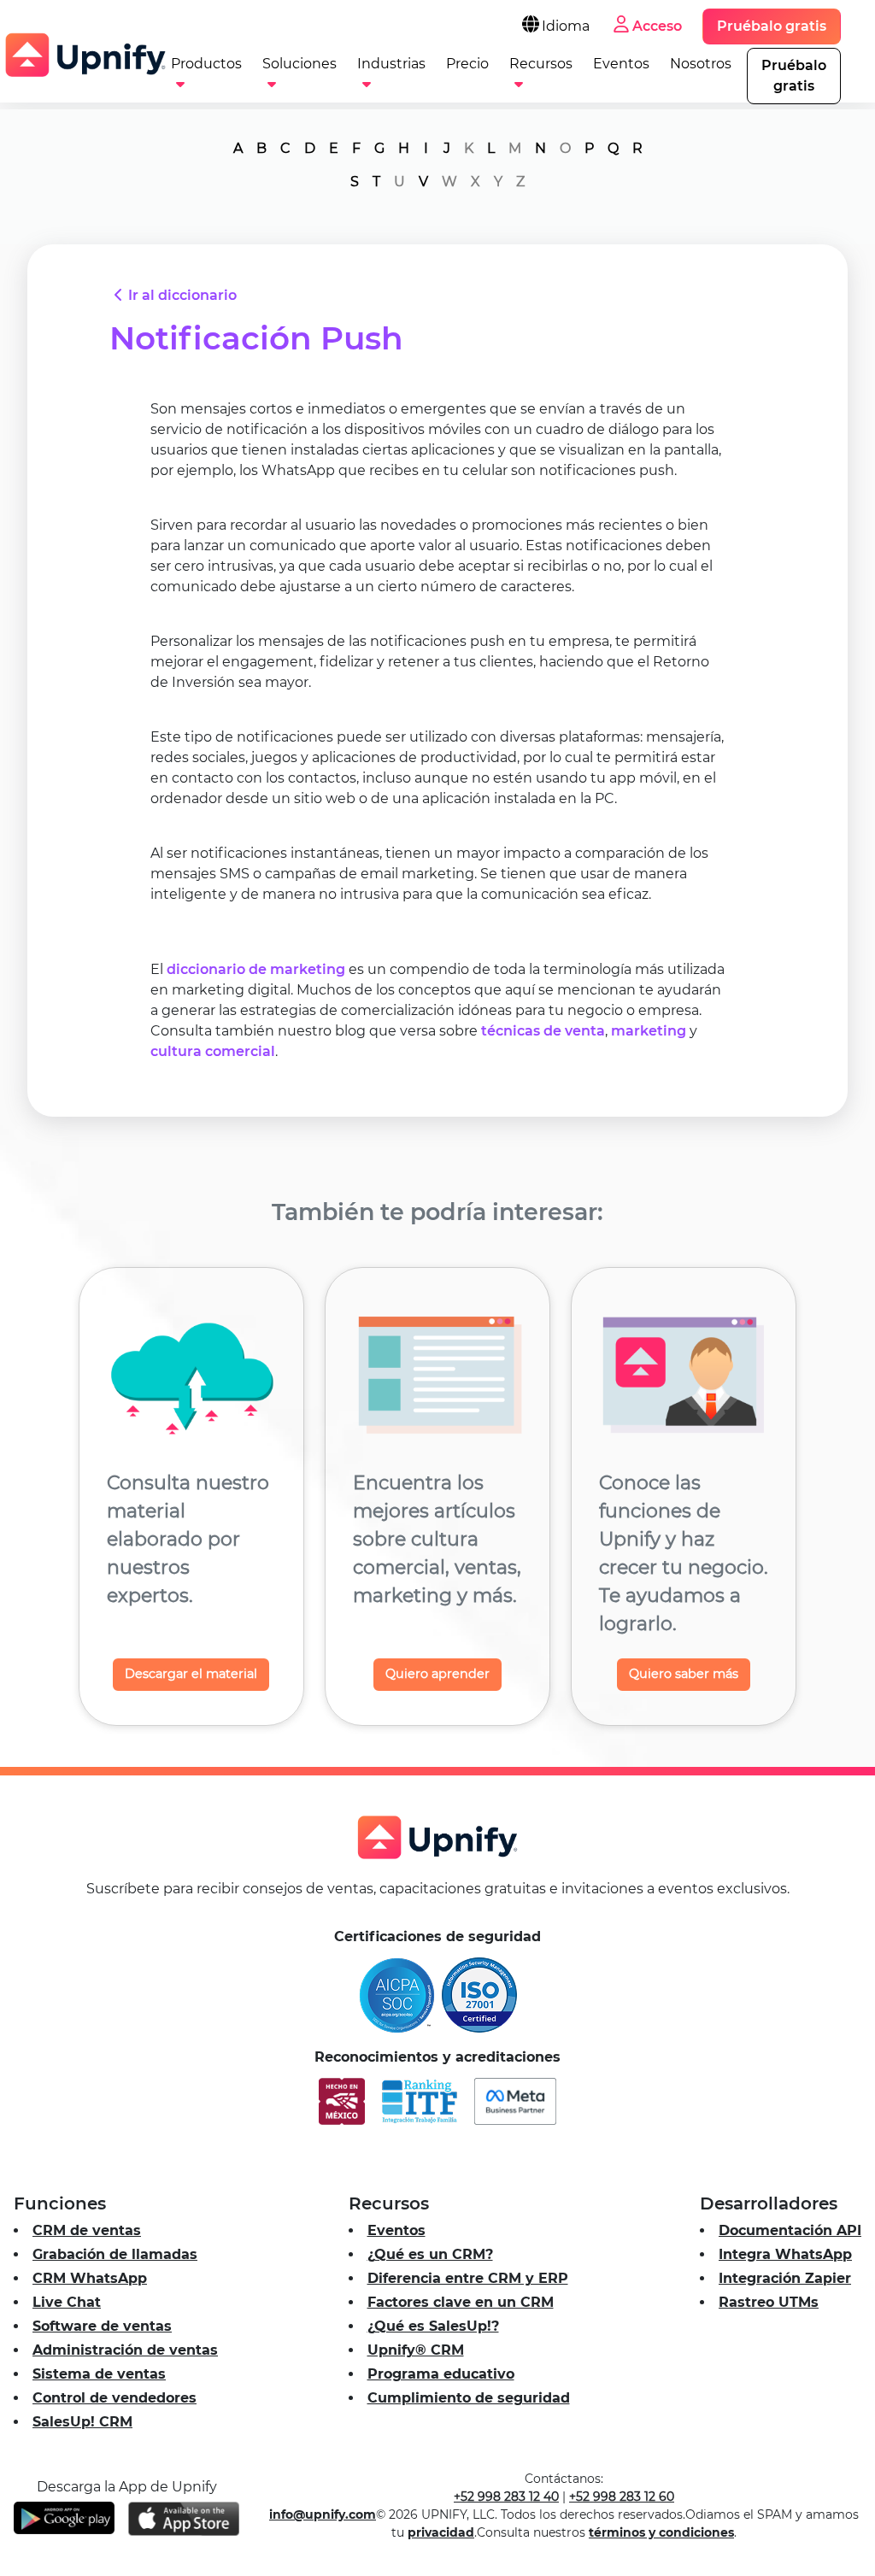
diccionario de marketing (256, 969)
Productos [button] (206, 64)
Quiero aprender (437, 1674)
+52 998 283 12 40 (506, 2497)
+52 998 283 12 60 (622, 2497)
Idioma (566, 26)
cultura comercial (213, 1051)
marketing (649, 1031)
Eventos (621, 64)
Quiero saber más (684, 1674)
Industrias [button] (391, 64)
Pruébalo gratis (772, 26)
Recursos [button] (541, 64)
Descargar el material (191, 1674)
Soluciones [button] (299, 64)
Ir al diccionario (182, 295)
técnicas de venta (543, 1031)
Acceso (657, 26)
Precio (467, 64)
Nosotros (701, 64)
